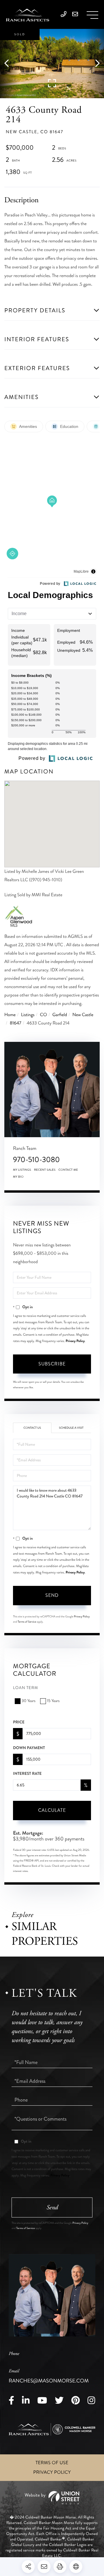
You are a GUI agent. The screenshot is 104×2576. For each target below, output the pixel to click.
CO (43, 1015)
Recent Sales (45, 1170)
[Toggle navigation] (92, 15)
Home (10, 1015)
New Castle (83, 1015)
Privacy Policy (75, 1341)
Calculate (52, 1810)
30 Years (29, 1701)
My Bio (18, 1177)
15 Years (53, 1701)
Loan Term (26, 1688)
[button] (9, 64)
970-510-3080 (36, 1160)
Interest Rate (27, 1774)
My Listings (22, 1170)
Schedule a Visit (71, 1428)
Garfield (60, 1015)
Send (52, 1595)
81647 (16, 1023)
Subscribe (52, 1364)
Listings (28, 1015)
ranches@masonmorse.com (49, 2376)
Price (19, 1722)
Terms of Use (52, 2463)
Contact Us (32, 1428)
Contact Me (68, 1170)
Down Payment (29, 1748)
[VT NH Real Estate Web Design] (52, 2498)
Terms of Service (27, 1622)
